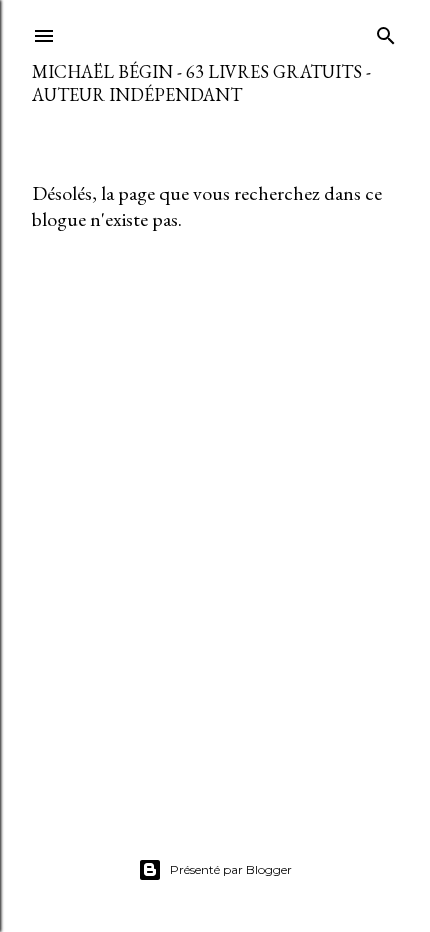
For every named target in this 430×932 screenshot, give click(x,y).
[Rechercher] (386, 31)
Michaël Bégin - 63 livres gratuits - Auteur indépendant (201, 83)
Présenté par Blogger (231, 869)
